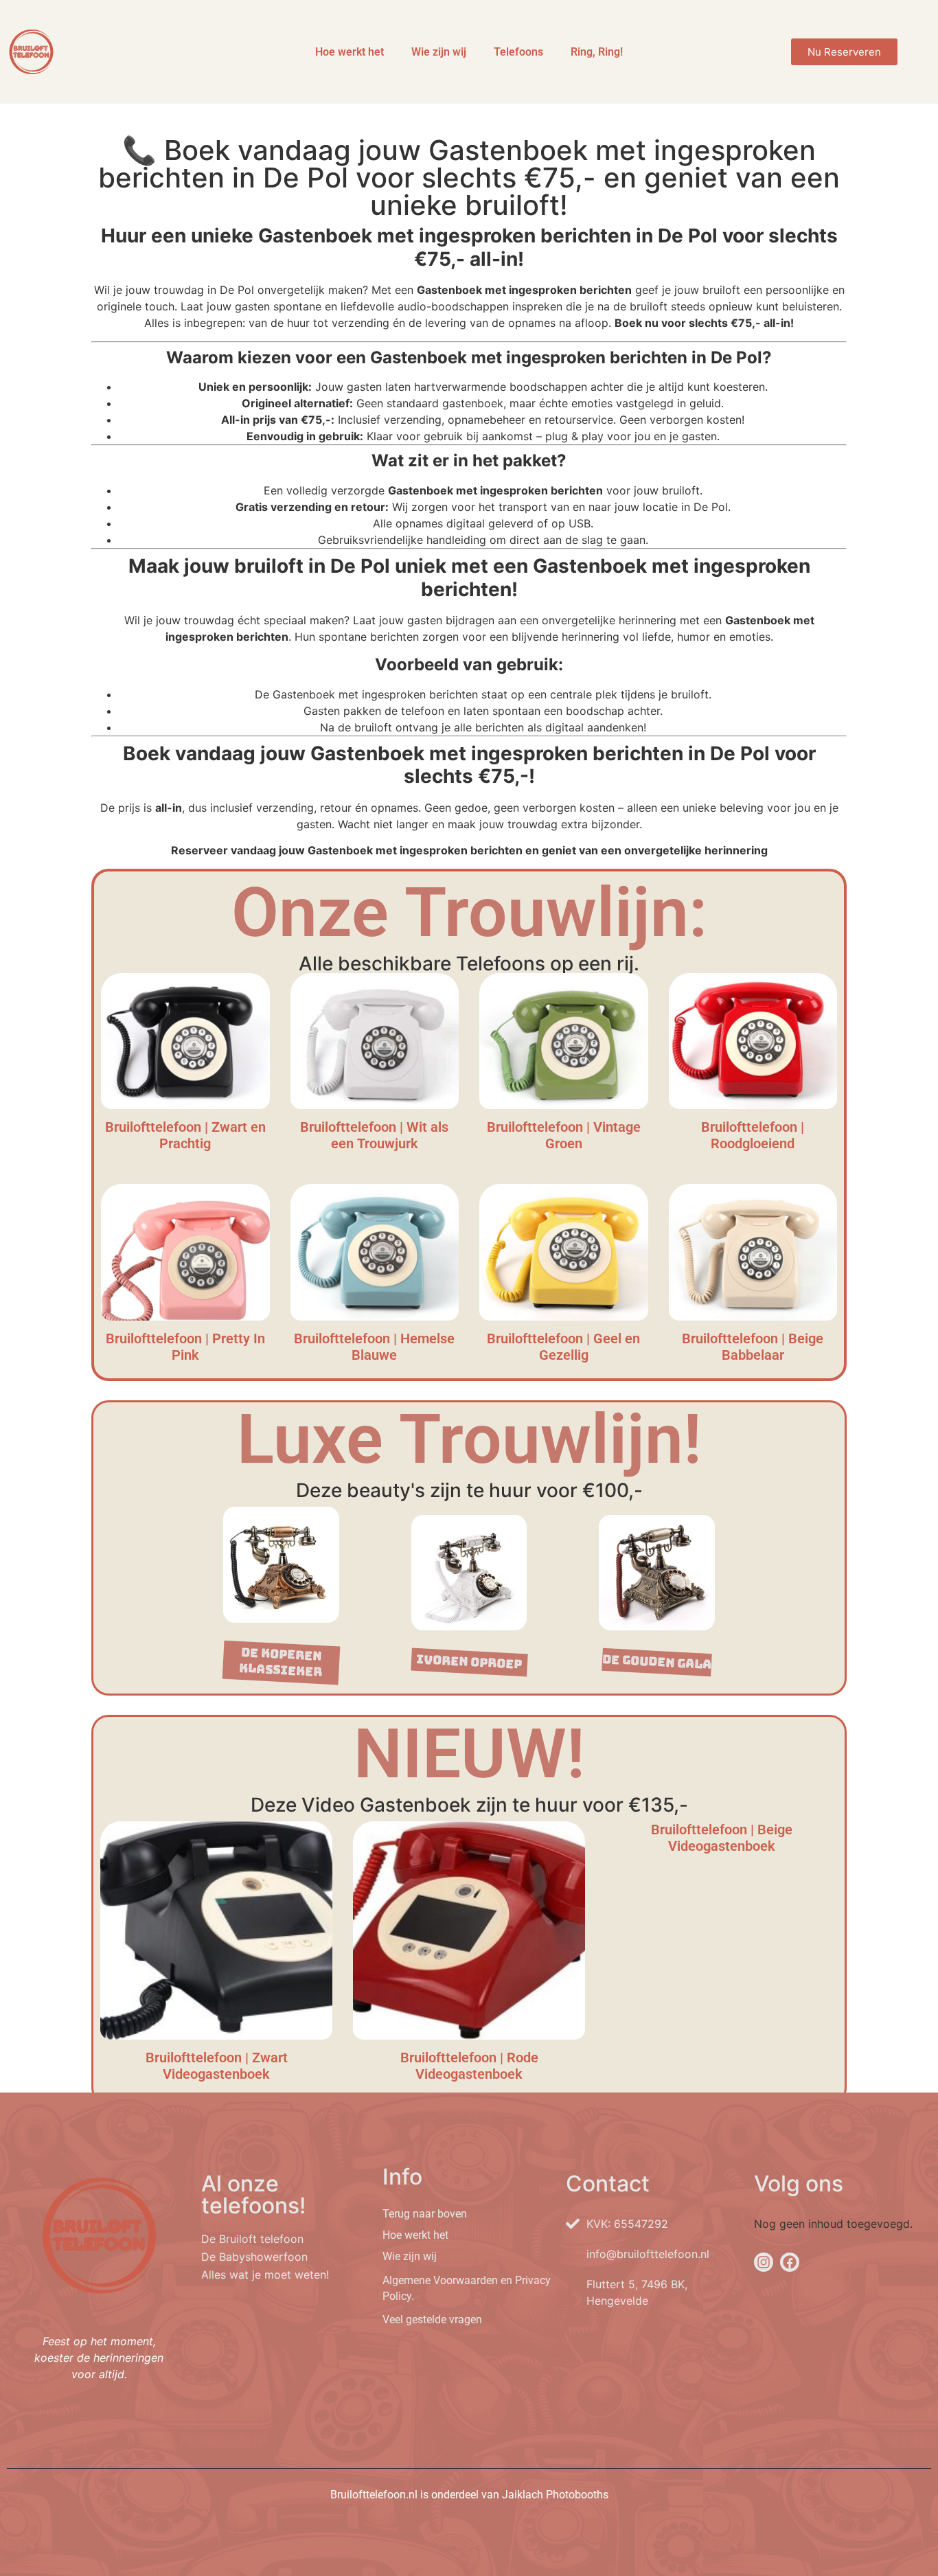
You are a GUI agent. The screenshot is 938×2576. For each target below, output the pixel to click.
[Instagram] (764, 2262)
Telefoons (518, 52)
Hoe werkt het (350, 52)
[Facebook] (790, 2262)
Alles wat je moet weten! (265, 2275)
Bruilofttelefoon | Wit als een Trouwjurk (374, 1135)
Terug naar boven (425, 2214)
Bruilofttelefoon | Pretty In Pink (185, 1347)
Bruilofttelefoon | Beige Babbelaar (753, 1347)
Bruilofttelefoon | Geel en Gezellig (563, 1347)
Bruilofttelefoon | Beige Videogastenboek (722, 1838)
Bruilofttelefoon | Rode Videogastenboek (469, 2066)
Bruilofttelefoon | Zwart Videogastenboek (217, 2066)
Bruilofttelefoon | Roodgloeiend (753, 1135)
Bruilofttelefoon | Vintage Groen (564, 1135)
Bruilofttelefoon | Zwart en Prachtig (185, 1135)
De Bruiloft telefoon (252, 2239)
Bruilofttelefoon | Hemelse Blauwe (374, 1347)
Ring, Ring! (597, 52)
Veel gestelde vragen (432, 2319)
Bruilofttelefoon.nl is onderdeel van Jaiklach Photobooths (469, 2495)
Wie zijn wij (439, 52)
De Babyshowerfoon (254, 2257)
